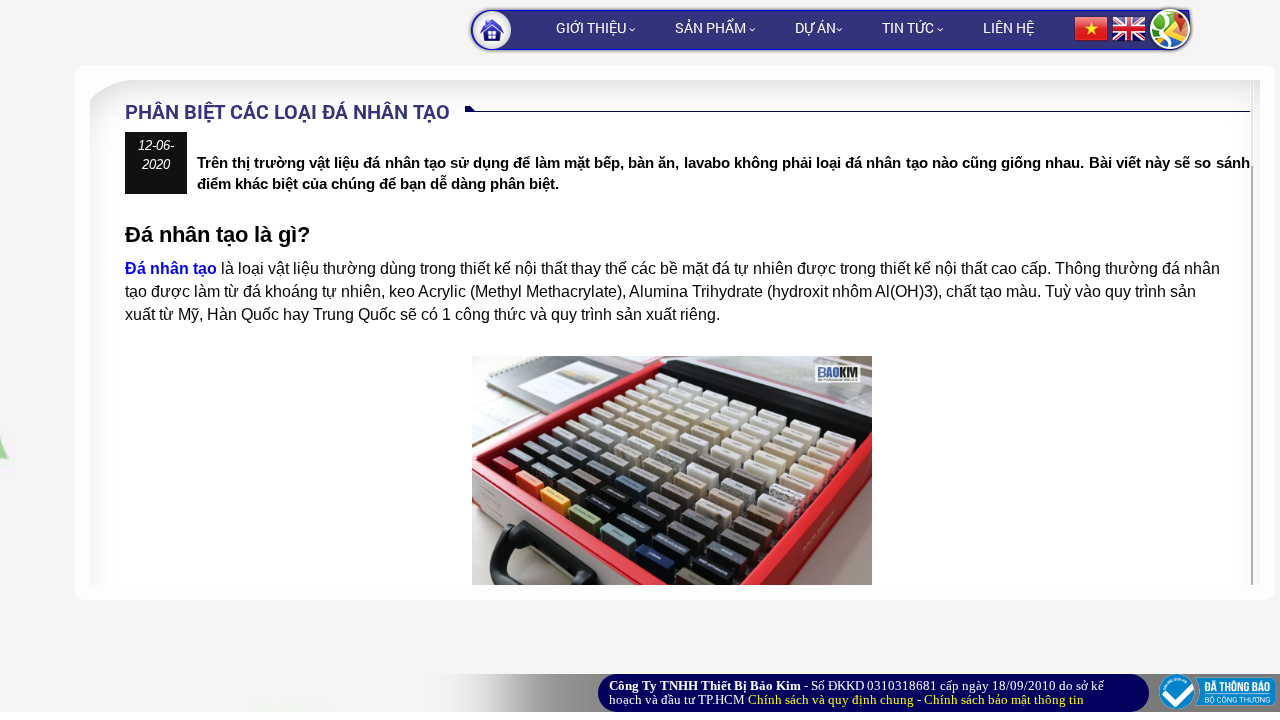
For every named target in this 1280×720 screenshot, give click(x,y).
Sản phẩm (712, 27)
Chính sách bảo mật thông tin (1004, 699)
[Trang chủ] (511, 29)
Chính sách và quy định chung (831, 699)
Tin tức (909, 27)
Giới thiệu (592, 27)
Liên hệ (1008, 27)
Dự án (815, 27)
